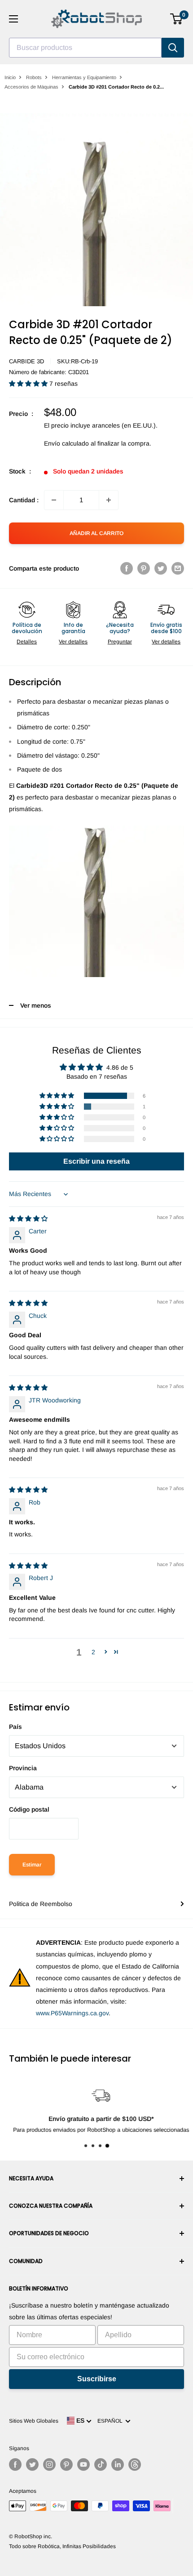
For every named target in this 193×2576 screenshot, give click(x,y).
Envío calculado (66, 443)
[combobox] (85, 48)
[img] (28, 1219)
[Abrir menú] (13, 19)
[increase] (109, 500)
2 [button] (93, 1652)
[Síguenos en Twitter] (32, 2464)
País (15, 1727)
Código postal (29, 1809)
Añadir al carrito (96, 533)
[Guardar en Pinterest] (144, 568)
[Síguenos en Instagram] (49, 2464)
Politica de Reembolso (41, 1904)
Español (111, 2421)
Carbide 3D (26, 361)
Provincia (23, 1768)
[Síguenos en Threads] (135, 2464)
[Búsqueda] (173, 48)
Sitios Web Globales (34, 2421)
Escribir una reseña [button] (96, 1161)
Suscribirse (97, 2379)
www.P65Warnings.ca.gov (72, 2013)
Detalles (27, 642)
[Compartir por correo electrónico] (178, 568)
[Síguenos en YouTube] (83, 2464)
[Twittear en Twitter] (161, 568)
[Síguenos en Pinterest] (66, 2464)
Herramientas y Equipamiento (84, 77)
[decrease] (54, 500)
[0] (177, 19)
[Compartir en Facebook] (127, 568)
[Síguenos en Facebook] (15, 2464)
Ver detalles (73, 642)
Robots (34, 77)
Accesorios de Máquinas (31, 87)
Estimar (32, 1865)
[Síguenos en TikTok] (101, 2464)
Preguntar (120, 642)
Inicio (10, 77)
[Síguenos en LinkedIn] (118, 2464)
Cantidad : (24, 500)
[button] (29, 384)
